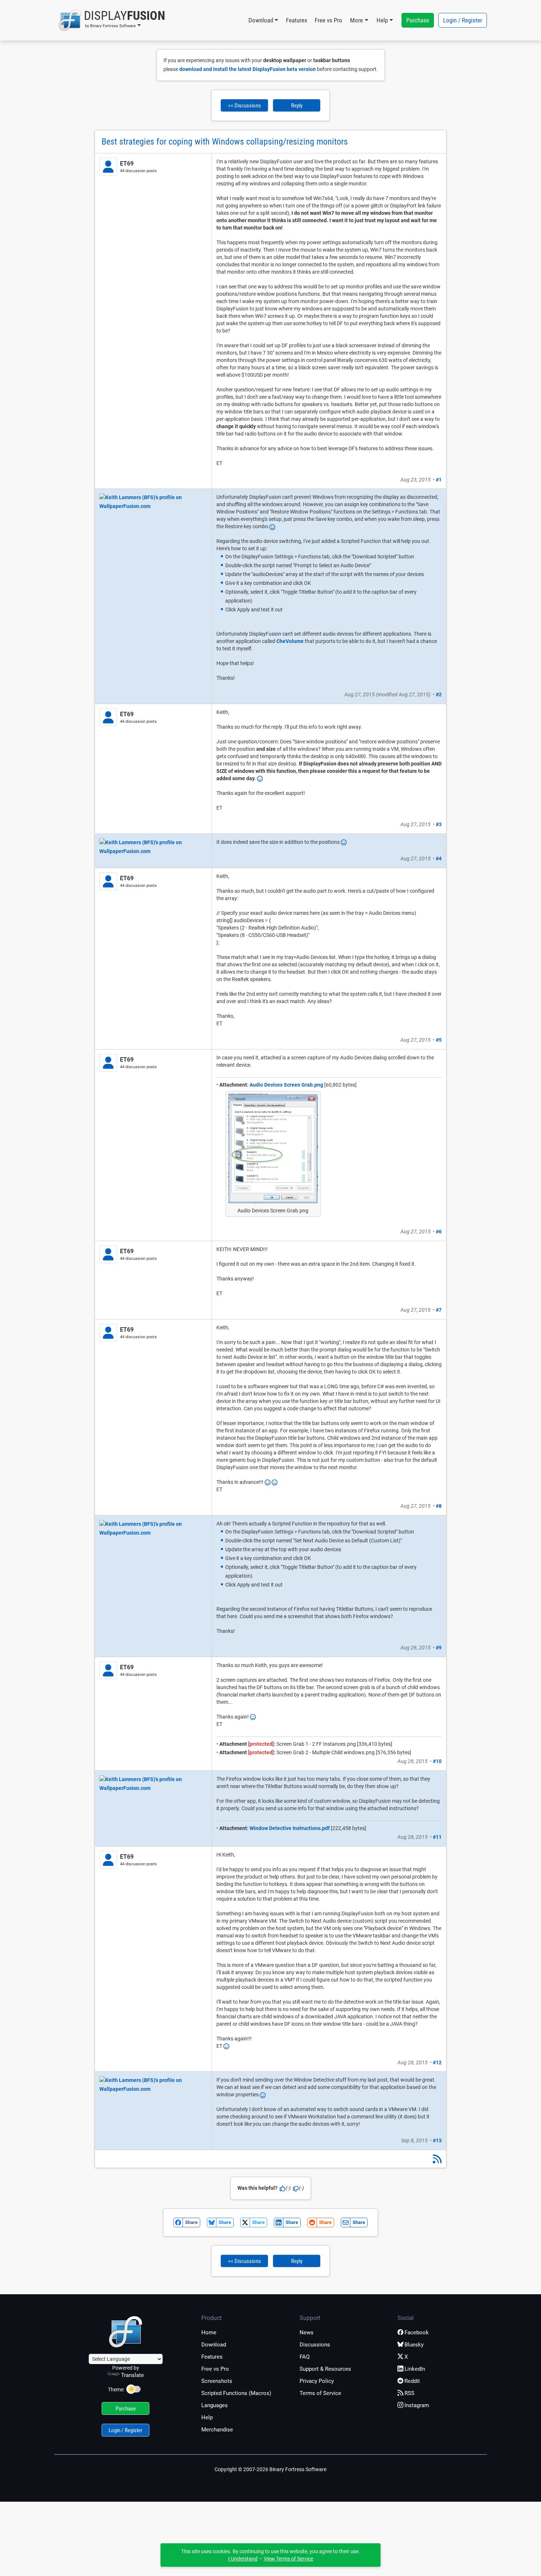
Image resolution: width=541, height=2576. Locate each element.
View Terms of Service (289, 2559)
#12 (437, 2062)
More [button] (356, 20)
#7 (439, 1310)
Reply (297, 106)
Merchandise (217, 2430)
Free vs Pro (328, 20)
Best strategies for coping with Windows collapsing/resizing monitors (225, 142)
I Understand (243, 2559)
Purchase (418, 20)
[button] (112, 20)
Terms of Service (320, 2393)
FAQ (305, 2357)
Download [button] (261, 20)
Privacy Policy (317, 2381)
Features (297, 20)
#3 (439, 824)
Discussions (315, 2345)
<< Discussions (245, 106)
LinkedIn (415, 2369)
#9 (439, 1648)
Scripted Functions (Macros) (236, 2393)
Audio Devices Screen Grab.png (286, 1085)
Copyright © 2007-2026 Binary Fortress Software (270, 2469)
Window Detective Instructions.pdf (290, 1828)
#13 (437, 2140)
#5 (439, 1040)
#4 (439, 859)
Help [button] (382, 20)
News (307, 2332)
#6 (439, 1232)
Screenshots (217, 2381)
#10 (437, 1761)
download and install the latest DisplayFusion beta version (247, 69)
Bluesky (414, 2345)
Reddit (412, 2381)
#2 (439, 694)
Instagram (417, 2405)
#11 (437, 1837)
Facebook (417, 2332)
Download (214, 2345)
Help (207, 2417)
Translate (132, 2375)
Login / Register (463, 20)
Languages (215, 2405)
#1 (439, 480)
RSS (409, 2393)
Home (209, 2332)
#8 (439, 1506)
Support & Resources (325, 2369)
